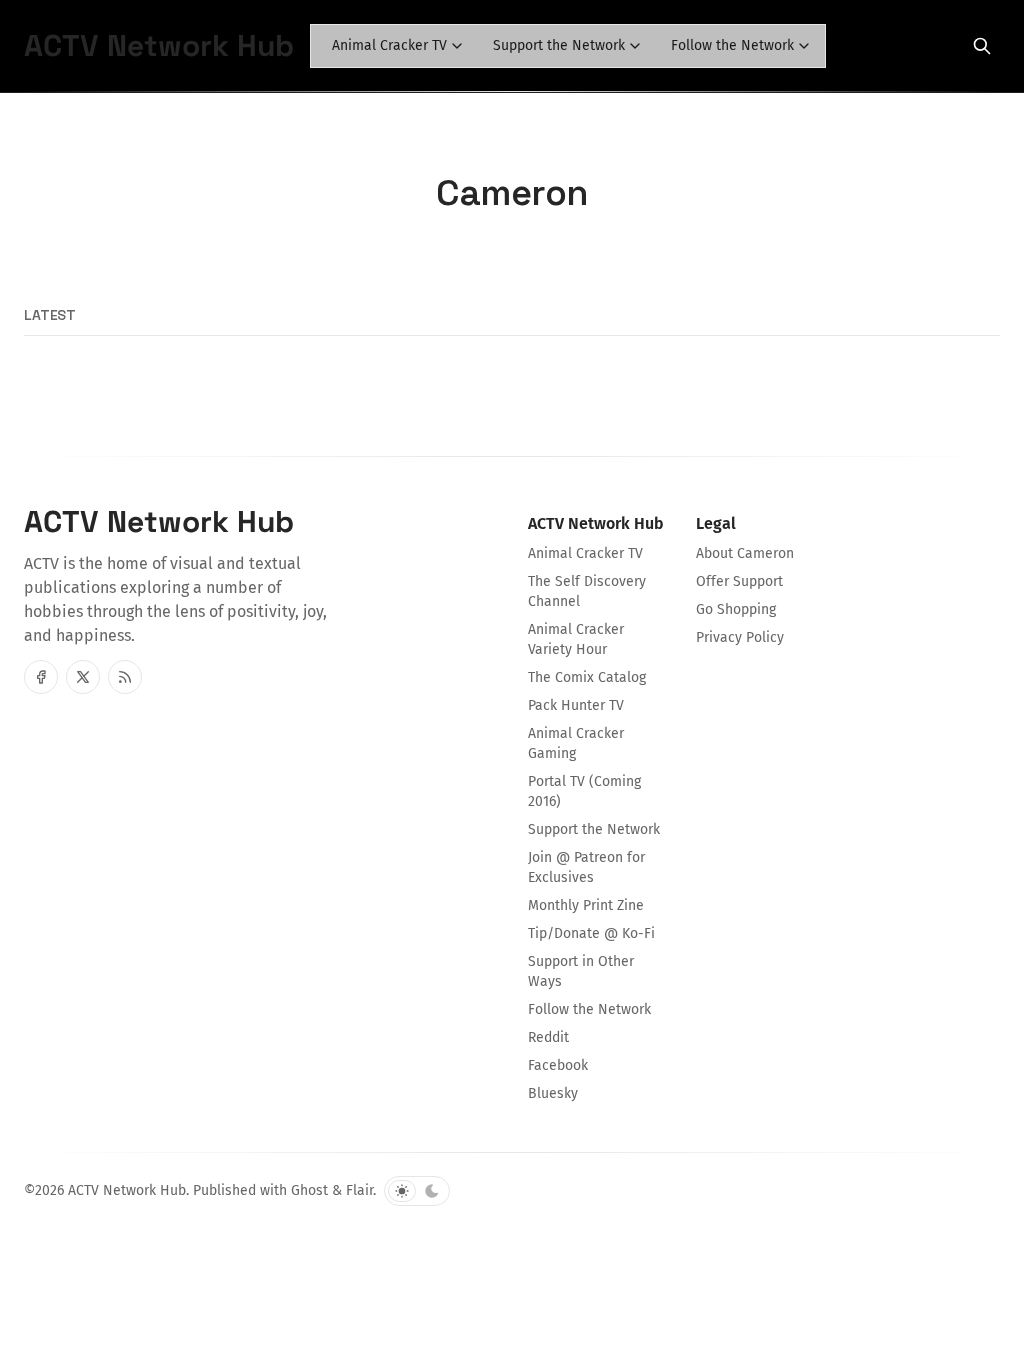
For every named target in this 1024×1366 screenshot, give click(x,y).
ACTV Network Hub (127, 1190)
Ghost (309, 1190)
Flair (359, 1190)
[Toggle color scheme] (417, 1191)
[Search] (982, 46)
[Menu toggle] (457, 46)
